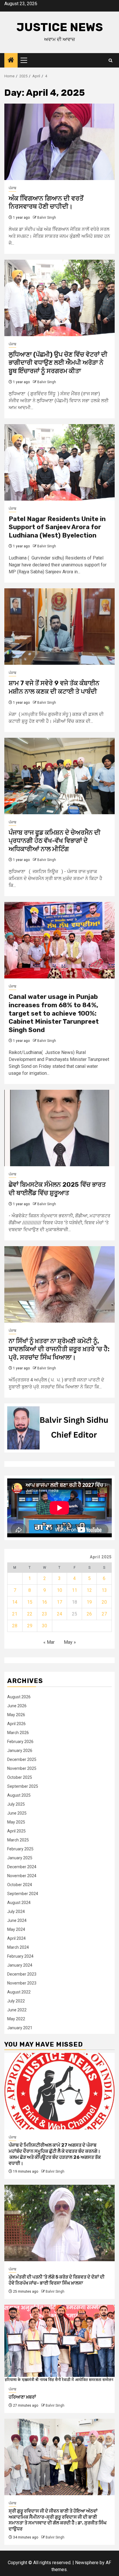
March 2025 (18, 1840)
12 (89, 1590)
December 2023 (22, 1974)
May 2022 (16, 2019)
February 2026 (20, 1742)
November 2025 (22, 1768)
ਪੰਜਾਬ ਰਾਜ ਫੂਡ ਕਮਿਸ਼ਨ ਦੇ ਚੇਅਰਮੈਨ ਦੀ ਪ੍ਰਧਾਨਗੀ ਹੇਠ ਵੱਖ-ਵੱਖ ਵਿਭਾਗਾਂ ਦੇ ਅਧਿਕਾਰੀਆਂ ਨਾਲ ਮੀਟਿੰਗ (55, 841)
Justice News (60, 27)
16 (44, 1602)
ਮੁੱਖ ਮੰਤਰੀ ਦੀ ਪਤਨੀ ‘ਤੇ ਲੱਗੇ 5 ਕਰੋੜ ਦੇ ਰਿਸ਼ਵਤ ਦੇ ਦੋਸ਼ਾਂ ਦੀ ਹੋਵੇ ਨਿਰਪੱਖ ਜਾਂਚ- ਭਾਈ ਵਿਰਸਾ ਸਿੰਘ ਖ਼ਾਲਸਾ (57, 2280)
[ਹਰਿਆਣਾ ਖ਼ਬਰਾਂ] (59, 2343)
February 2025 (20, 1849)
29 (30, 1626)
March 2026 (18, 1733)
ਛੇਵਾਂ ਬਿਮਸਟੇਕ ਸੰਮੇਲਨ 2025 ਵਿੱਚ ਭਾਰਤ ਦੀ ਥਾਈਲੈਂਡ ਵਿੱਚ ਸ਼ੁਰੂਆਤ (57, 1189)
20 (104, 1602)
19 (89, 1602)
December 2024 (22, 1867)
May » (70, 1642)
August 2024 (19, 1903)
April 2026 (16, 1724)
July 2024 (16, 1912)
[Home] (11, 61)
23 (44, 1614)
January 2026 (20, 1751)
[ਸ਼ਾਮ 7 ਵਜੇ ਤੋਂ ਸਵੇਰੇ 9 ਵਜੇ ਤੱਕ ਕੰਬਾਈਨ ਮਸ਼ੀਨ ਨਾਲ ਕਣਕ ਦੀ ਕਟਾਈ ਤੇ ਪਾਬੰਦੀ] (59, 627)
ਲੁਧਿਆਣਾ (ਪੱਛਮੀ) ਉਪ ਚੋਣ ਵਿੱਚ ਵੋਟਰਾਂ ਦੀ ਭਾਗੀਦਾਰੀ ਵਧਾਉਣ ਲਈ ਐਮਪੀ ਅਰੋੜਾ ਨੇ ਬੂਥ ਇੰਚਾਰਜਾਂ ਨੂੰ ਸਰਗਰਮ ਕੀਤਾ (58, 363)
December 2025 (22, 1759)
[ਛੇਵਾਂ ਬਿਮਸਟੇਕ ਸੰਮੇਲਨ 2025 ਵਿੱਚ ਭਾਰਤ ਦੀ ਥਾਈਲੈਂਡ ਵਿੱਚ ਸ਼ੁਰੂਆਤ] (59, 1128)
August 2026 (19, 1697)
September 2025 (23, 1786)
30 (44, 1626)
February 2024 (20, 1956)
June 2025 (17, 1813)
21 (15, 1614)
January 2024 (20, 1965)
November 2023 (22, 1983)
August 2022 (19, 1992)
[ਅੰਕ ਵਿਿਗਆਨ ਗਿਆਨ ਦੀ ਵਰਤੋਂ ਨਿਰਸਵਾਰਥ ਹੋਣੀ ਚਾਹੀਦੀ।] (59, 142)
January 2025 (20, 1858)
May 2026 (16, 1715)
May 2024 (16, 1929)
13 (104, 1590)
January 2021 (20, 2028)
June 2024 (17, 1920)
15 (30, 1602)
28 (15, 1626)
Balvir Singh (47, 218)
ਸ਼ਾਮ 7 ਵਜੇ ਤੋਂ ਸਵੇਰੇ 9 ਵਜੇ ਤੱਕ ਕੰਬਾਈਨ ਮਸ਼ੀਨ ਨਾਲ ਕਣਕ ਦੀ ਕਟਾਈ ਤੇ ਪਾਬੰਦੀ (54, 687)
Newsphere (87, 2563)
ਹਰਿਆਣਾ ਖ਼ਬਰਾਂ (22, 2397)
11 (75, 1590)
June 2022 (17, 2010)
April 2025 (16, 1831)
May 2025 (16, 1822)
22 (30, 1614)
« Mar (49, 1642)
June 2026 (17, 1706)
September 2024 (23, 1894)
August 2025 (19, 1795)
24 (59, 1614)
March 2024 (18, 1947)
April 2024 (16, 1938)
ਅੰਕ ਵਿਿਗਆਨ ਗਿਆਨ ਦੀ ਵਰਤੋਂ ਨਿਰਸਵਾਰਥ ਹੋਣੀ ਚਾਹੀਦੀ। (46, 203)
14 (15, 1602)
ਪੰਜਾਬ (12, 188)
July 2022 (16, 2001)
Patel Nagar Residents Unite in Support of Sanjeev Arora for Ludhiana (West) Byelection (57, 527)
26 (89, 1614)
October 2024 (20, 1885)
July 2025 (16, 1804)
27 (104, 1614)
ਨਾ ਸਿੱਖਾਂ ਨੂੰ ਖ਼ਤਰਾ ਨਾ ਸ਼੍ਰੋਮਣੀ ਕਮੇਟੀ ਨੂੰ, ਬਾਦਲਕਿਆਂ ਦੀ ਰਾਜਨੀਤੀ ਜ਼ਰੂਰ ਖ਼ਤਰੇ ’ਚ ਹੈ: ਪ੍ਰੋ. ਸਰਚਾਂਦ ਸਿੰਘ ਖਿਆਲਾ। (59, 1349)
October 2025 (20, 1777)
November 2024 (22, 1876)
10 (59, 1590)
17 (59, 1602)
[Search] (110, 60)
